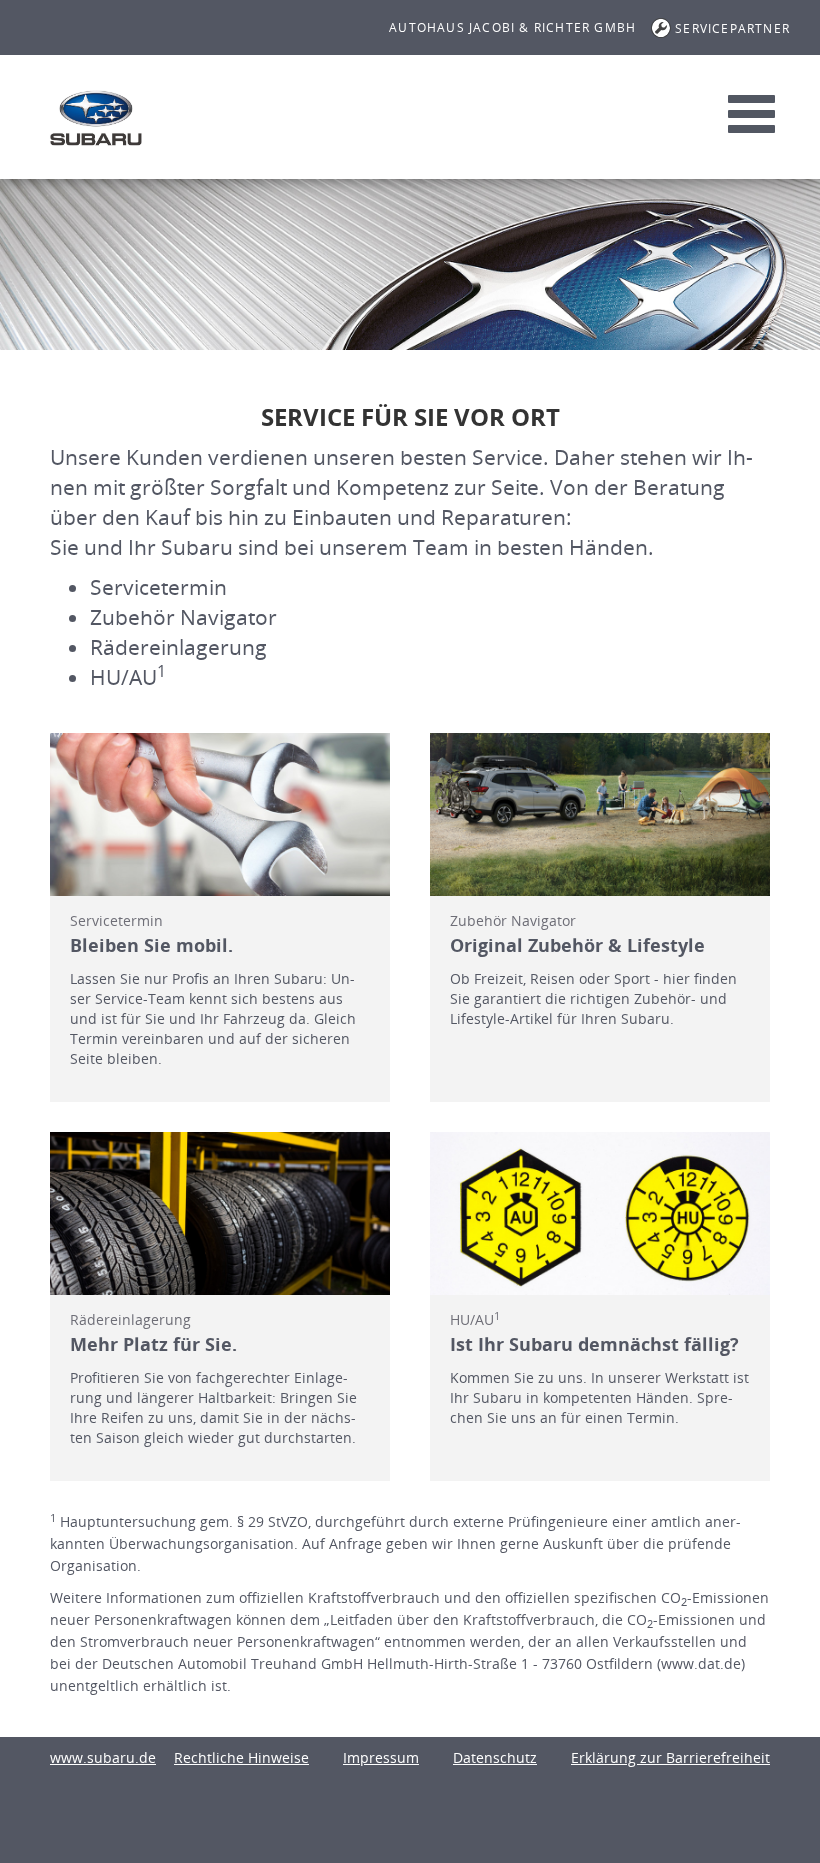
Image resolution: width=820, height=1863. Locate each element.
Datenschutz (495, 1757)
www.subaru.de (103, 1757)
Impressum (381, 1757)
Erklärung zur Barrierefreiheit (670, 1757)
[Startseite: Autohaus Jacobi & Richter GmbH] (96, 118)
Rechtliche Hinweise (241, 1757)
